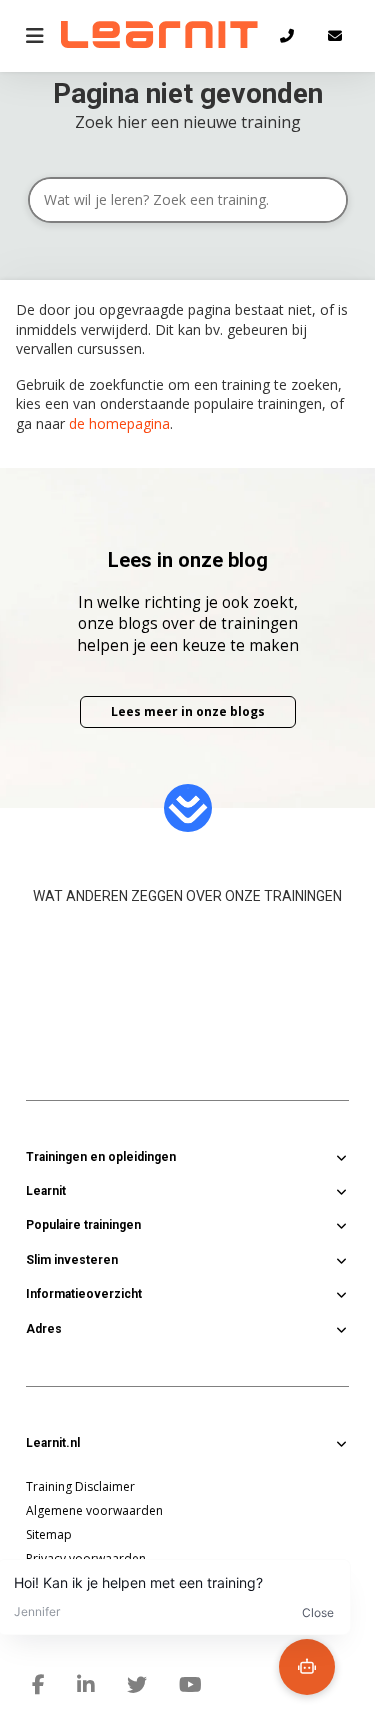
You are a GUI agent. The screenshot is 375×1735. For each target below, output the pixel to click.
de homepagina (119, 423)
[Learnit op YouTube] (190, 1685)
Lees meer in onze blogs (188, 711)
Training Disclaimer (80, 1486)
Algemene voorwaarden (94, 1510)
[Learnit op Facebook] (38, 1685)
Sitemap (49, 1534)
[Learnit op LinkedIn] (86, 1685)
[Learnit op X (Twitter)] (137, 1685)
